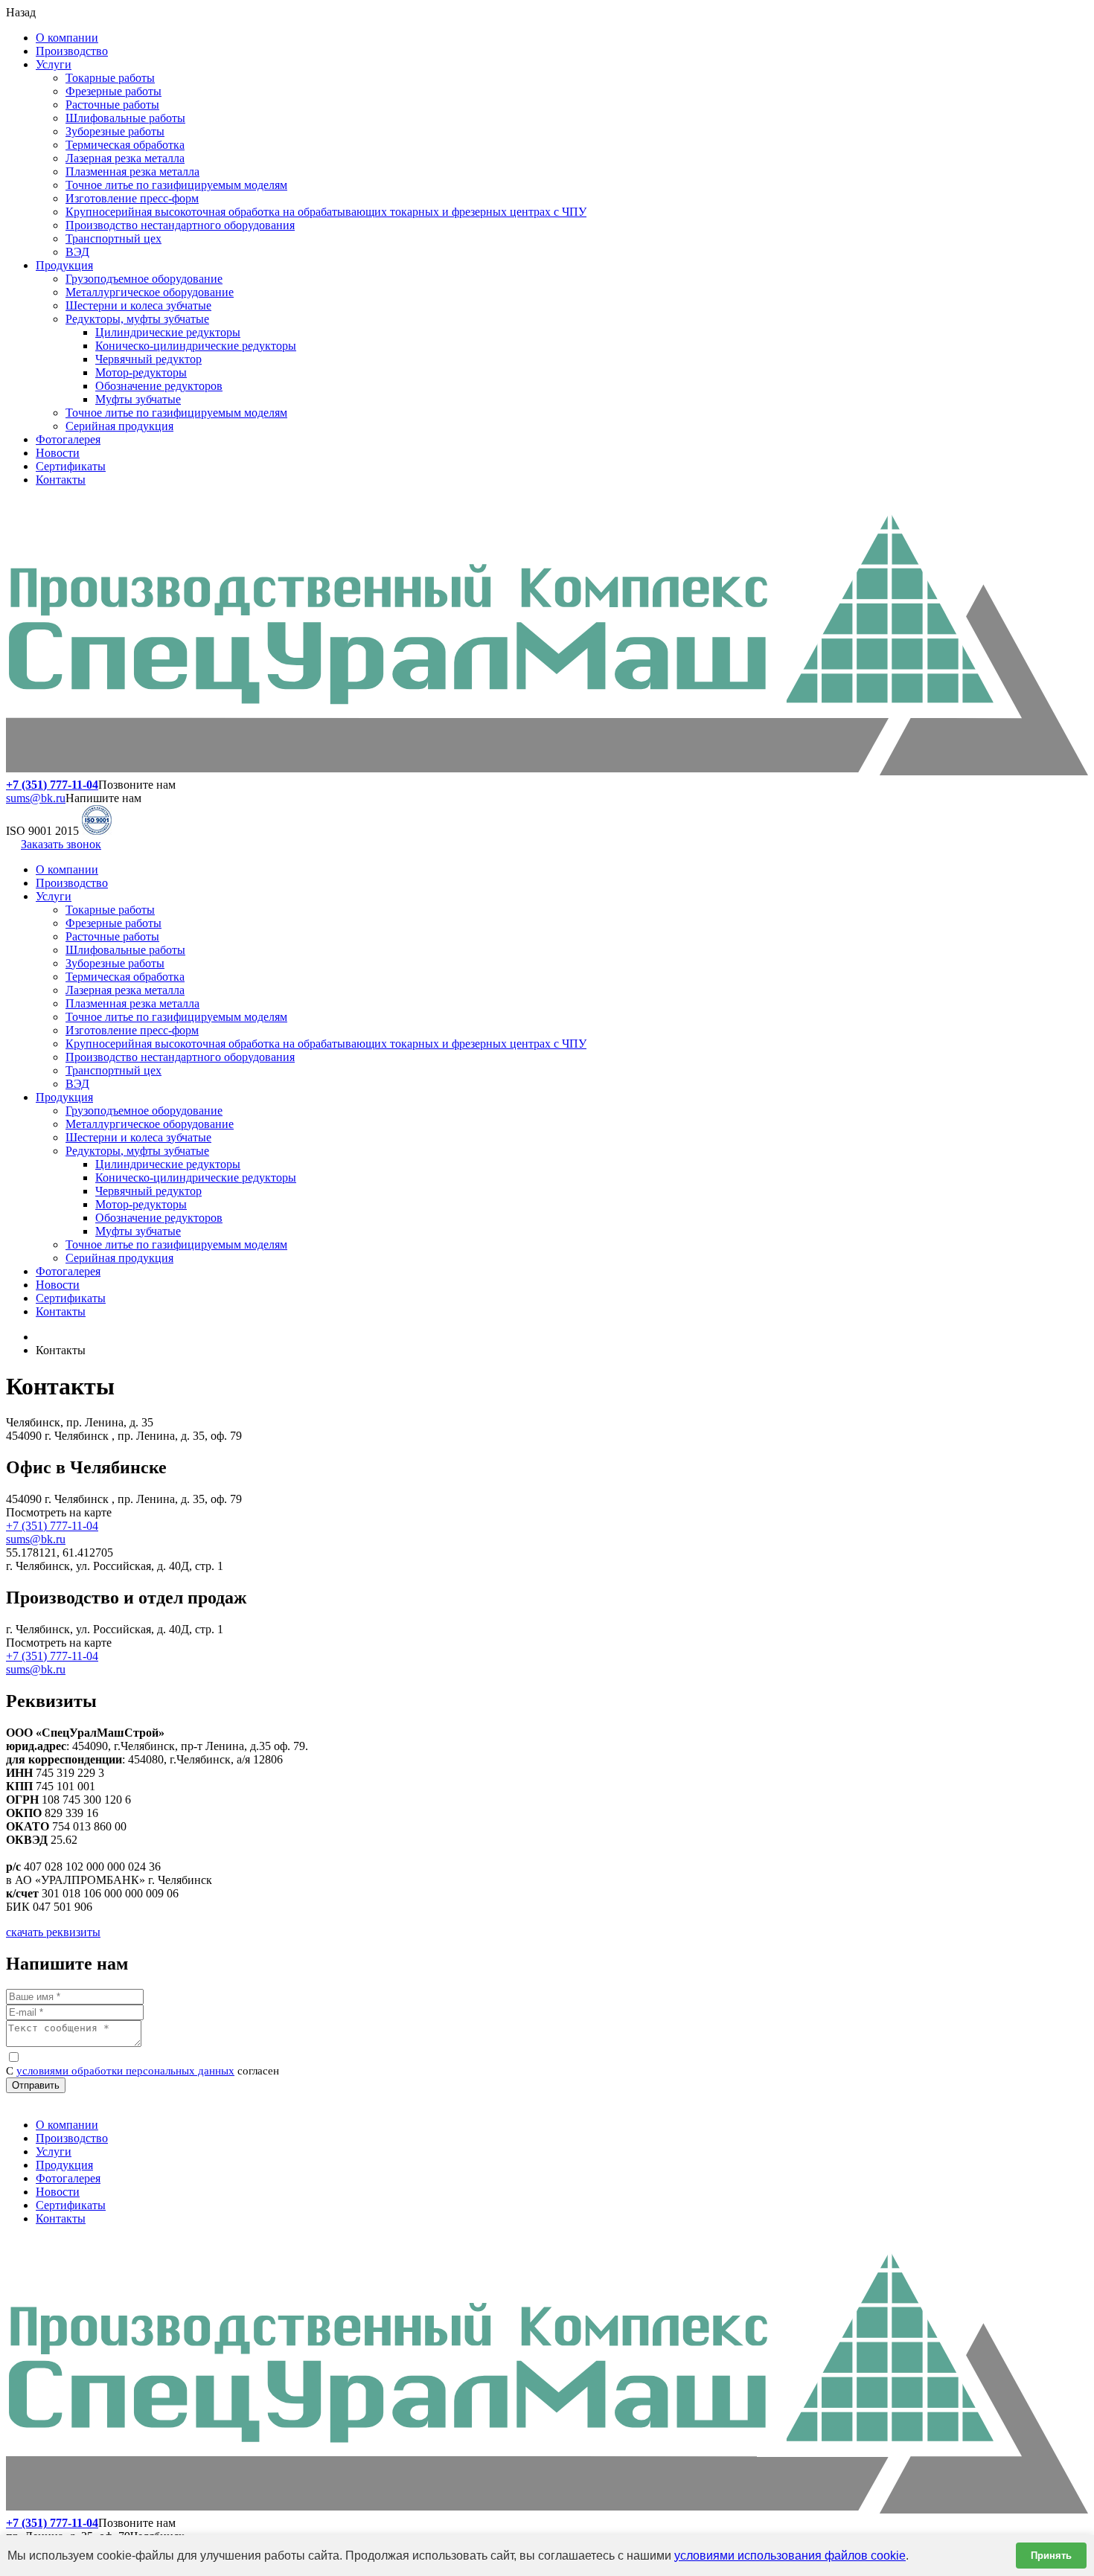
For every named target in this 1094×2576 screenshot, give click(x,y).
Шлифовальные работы (125, 118)
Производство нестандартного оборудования (180, 225)
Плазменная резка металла (132, 172)
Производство (72, 51)
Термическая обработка (125, 145)
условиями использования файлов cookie (790, 2556)
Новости (58, 453)
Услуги (54, 64)
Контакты (61, 480)
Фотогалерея (68, 439)
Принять (1051, 2556)
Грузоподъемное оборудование (144, 279)
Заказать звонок (61, 844)
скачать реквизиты (53, 1932)
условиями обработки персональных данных (125, 2071)
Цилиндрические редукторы (168, 332)
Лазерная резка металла (125, 158)
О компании (67, 38)
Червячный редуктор (148, 359)
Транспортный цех (113, 238)
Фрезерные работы (113, 91)
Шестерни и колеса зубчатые (138, 305)
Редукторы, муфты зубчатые (137, 319)
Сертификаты (71, 466)
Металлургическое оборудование (150, 292)
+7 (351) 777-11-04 (52, 1526)
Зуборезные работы (115, 131)
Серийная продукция (119, 426)
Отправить (36, 2085)
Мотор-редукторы (141, 372)
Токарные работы (110, 78)
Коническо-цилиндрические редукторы (196, 346)
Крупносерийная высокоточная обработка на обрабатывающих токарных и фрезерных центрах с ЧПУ (326, 212)
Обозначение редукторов (159, 386)
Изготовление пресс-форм (132, 198)
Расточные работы (112, 105)
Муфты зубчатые (138, 399)
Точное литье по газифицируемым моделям (176, 185)
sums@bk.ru (36, 798)
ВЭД (77, 252)
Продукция (64, 265)
